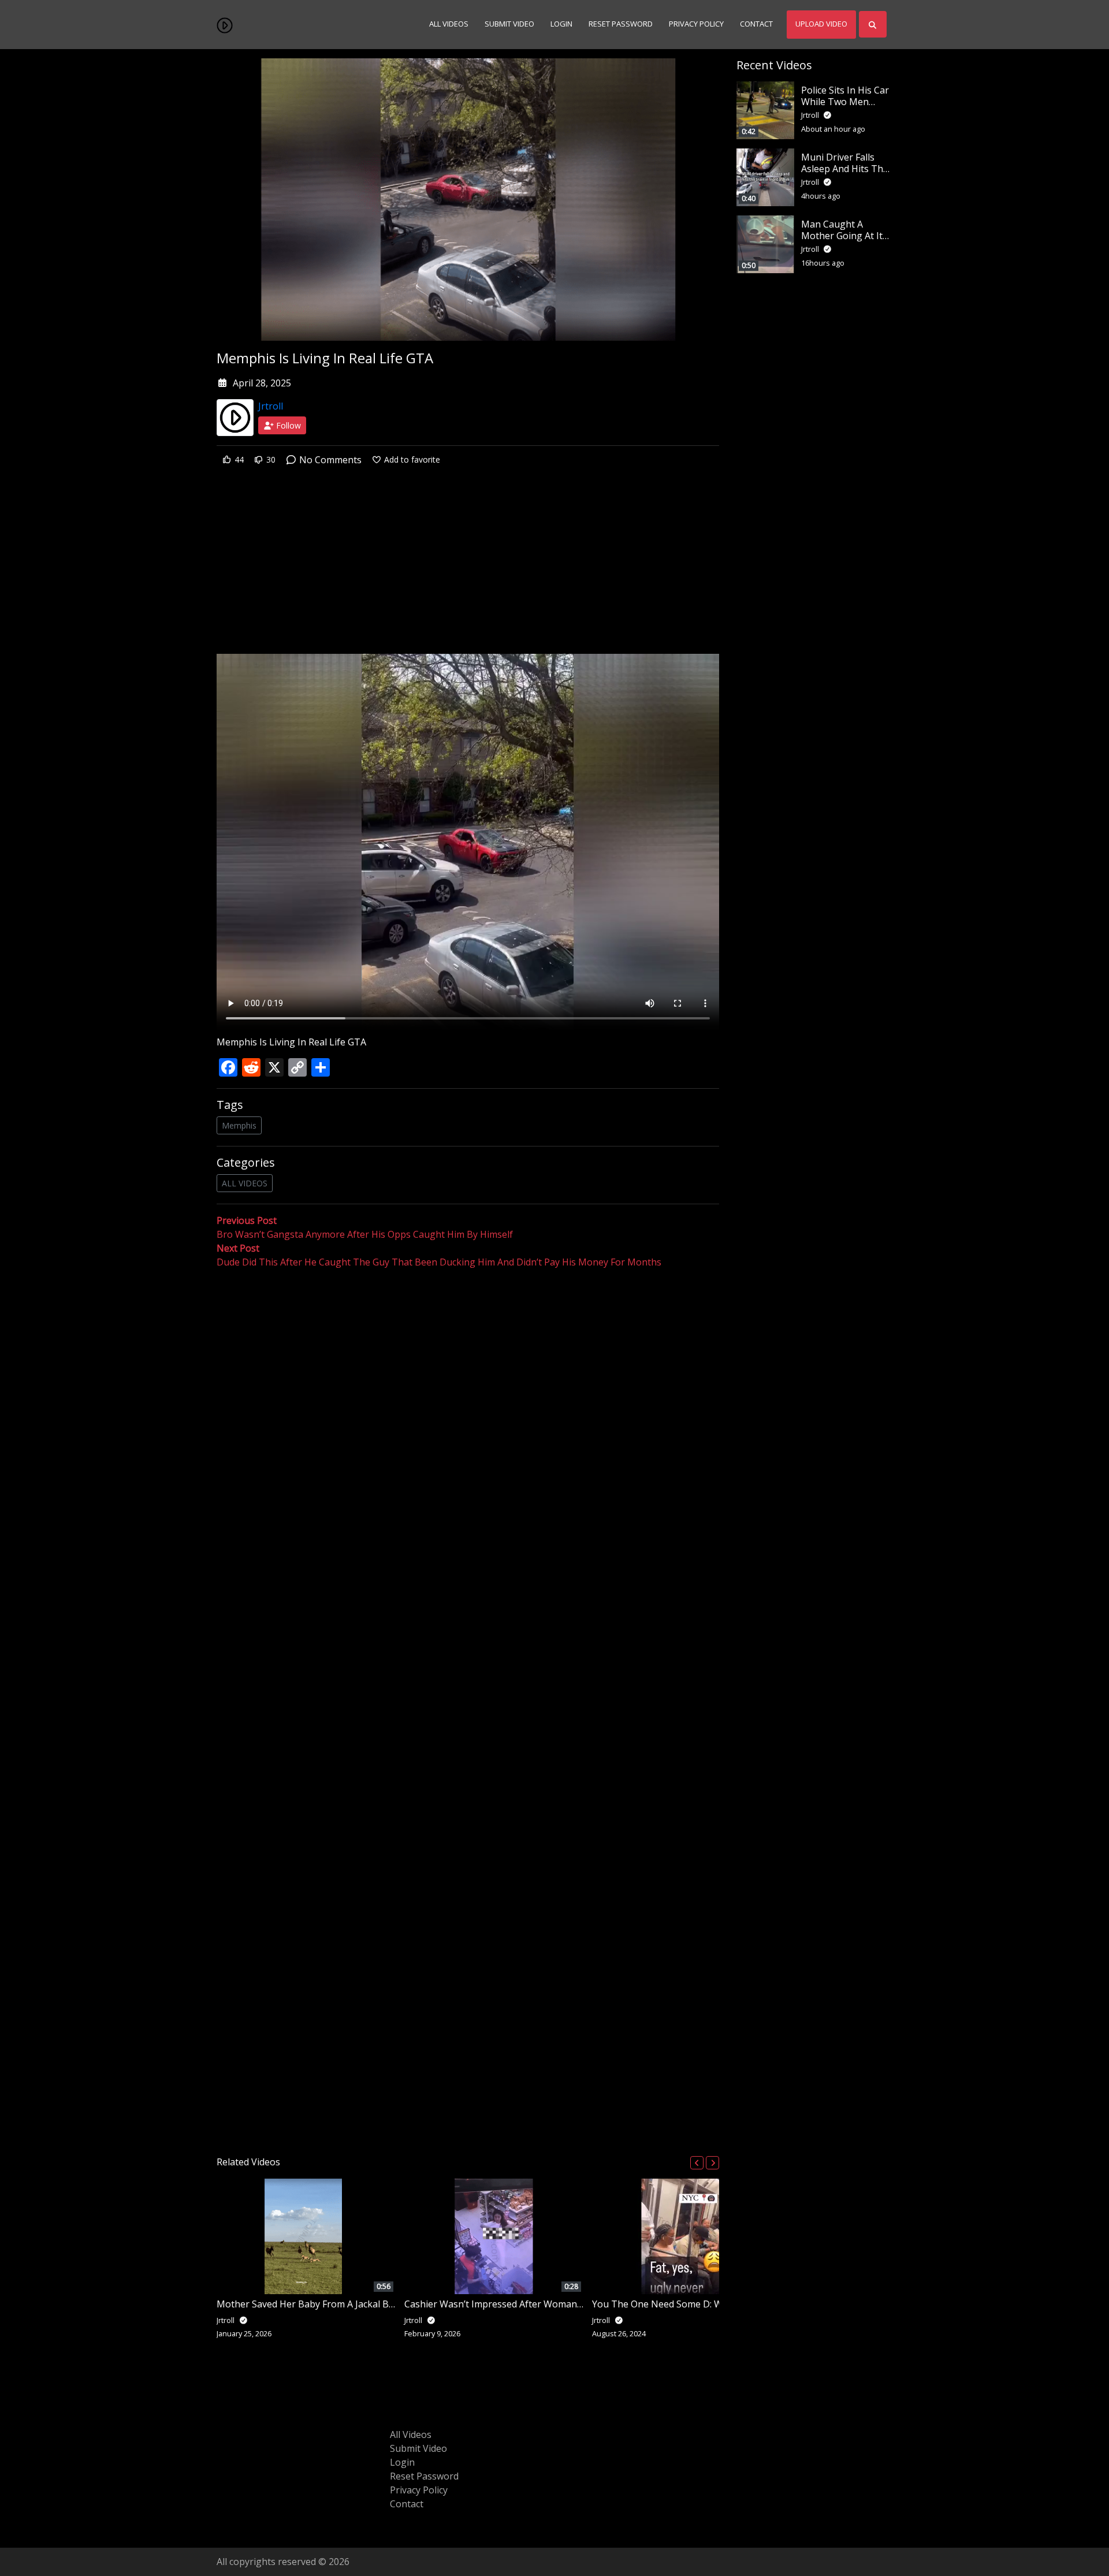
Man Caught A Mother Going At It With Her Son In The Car (845, 241)
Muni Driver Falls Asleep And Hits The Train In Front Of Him (845, 174)
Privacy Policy (696, 24)
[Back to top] (36, 2508)
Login (561, 24)
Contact (756, 24)
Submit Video (509, 24)
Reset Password (621, 24)
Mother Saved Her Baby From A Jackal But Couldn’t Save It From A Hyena (373, 2304)
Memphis (239, 1125)
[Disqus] (468, 1708)
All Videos (449, 24)
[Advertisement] (468, 568)
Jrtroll (271, 406)
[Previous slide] (697, 2163)
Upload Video (821, 24)
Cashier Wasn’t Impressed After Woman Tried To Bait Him (530, 2304)
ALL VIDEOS (245, 1183)
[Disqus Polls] (468, 1419)
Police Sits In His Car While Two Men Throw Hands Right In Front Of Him (845, 107)
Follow (287, 425)
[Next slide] (712, 2163)
